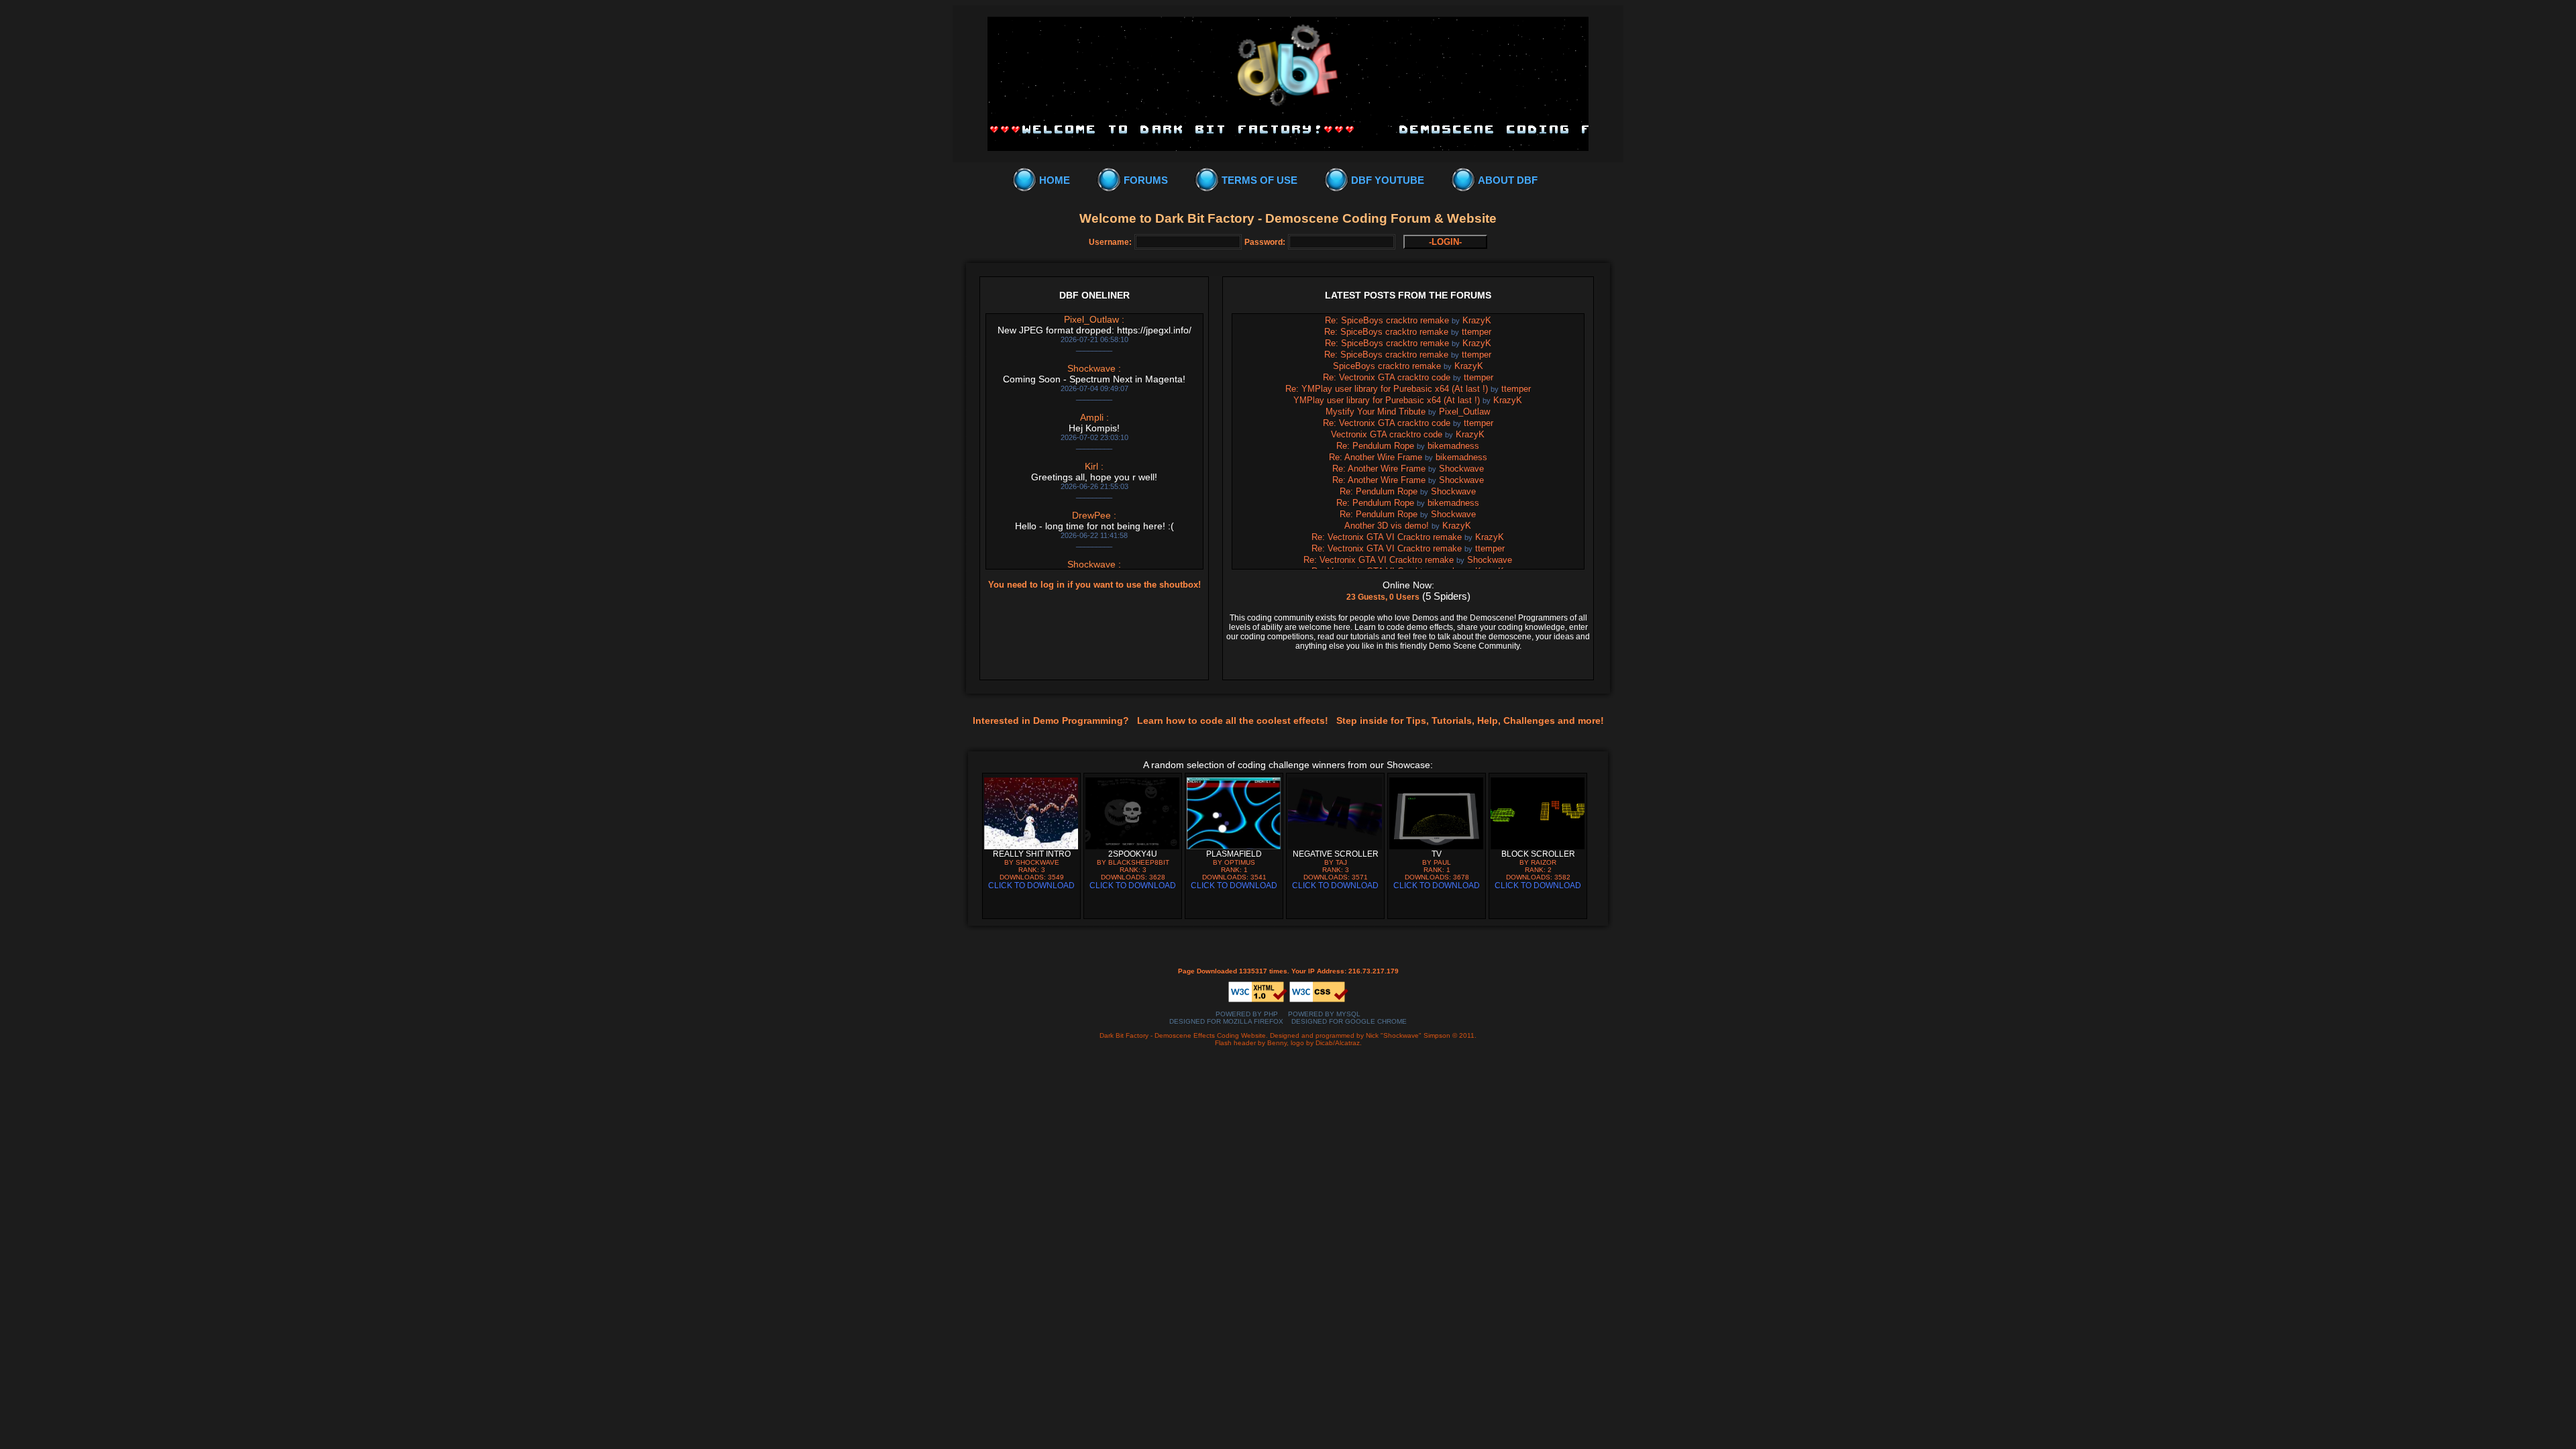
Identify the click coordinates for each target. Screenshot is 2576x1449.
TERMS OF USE (1259, 180)
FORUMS (1146, 180)
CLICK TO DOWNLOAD (1031, 885)
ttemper (1477, 332)
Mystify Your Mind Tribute (1376, 412)
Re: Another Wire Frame (1376, 457)
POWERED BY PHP (1247, 1014)
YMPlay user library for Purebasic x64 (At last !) (1387, 400)
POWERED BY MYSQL (1324, 1014)
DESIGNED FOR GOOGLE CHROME (1349, 1021)
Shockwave (1461, 469)
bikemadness (1453, 446)
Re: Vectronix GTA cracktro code (1387, 377)
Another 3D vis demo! (1387, 526)
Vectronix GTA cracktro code (1387, 434)
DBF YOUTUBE (1388, 180)
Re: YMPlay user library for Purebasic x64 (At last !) (1387, 389)
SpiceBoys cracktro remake (1387, 366)
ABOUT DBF (1508, 180)
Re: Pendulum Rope (1375, 446)
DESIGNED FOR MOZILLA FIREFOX (1226, 1021)
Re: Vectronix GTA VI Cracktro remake (1387, 537)
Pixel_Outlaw (1464, 412)
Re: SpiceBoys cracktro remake (1387, 320)
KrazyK (1477, 320)
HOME (1055, 180)
